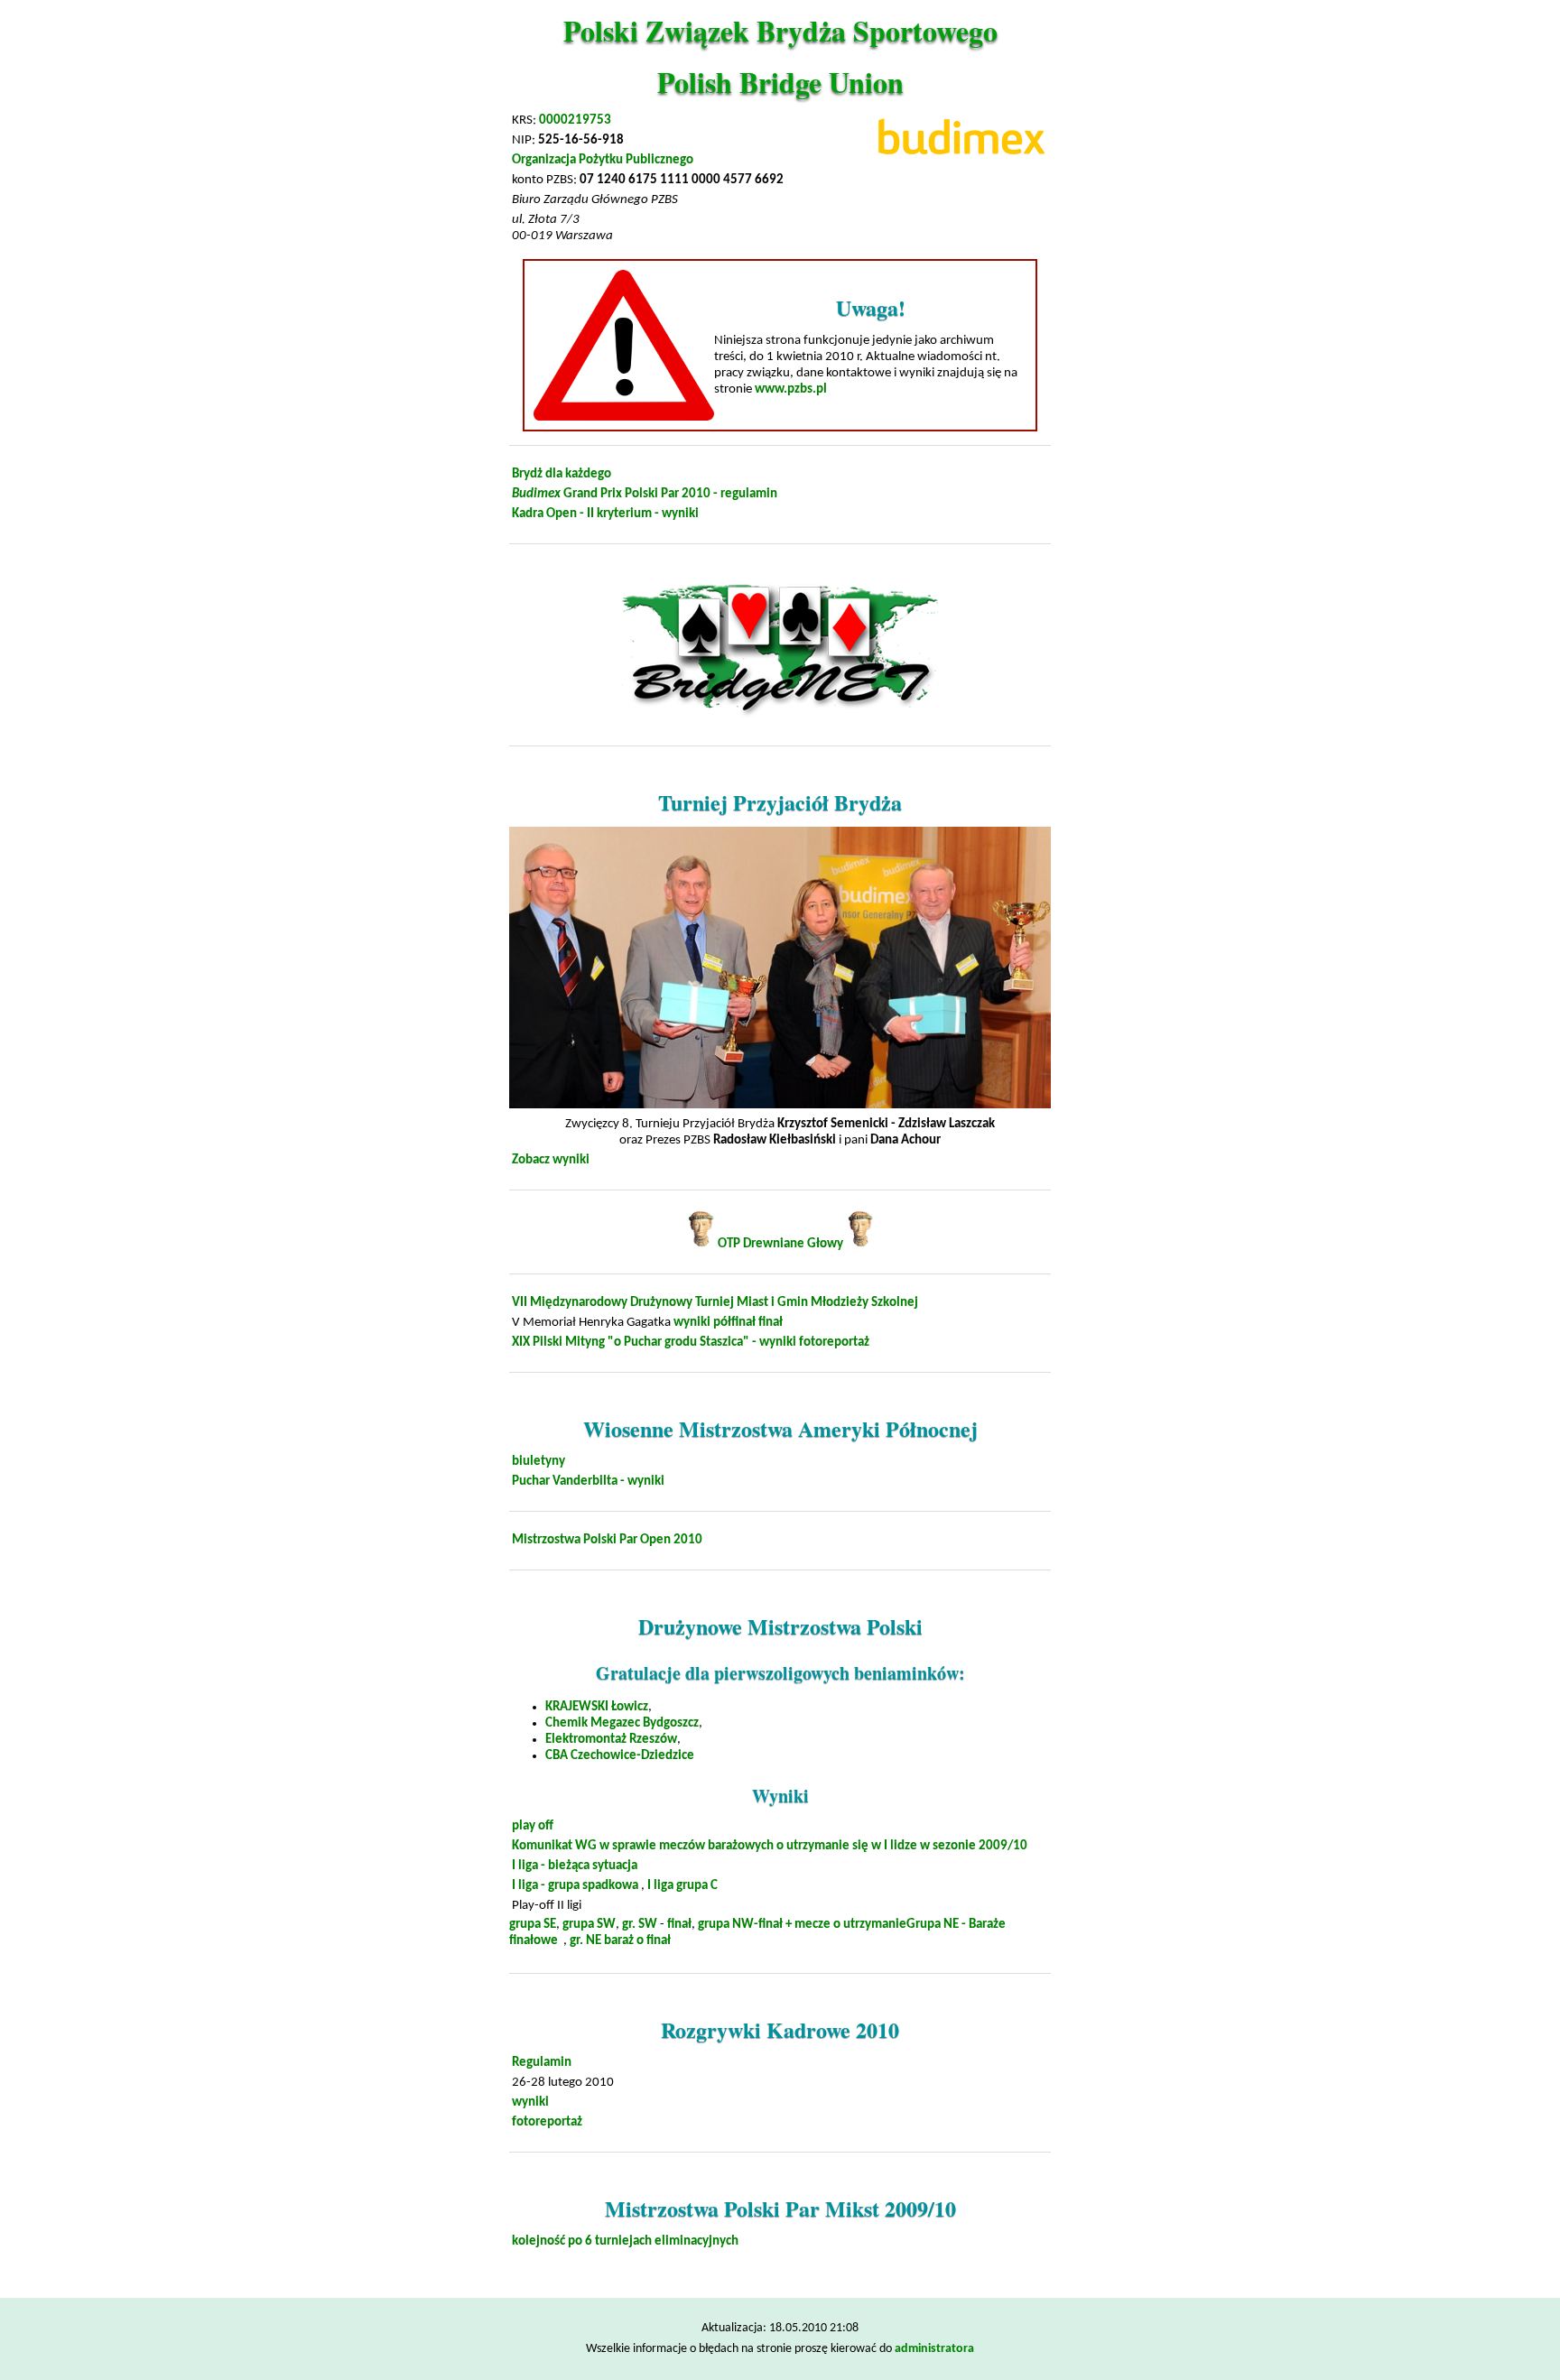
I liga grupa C (682, 1886)
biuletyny (539, 1462)
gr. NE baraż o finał (620, 1941)
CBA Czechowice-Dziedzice (620, 1756)
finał (771, 1323)
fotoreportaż (834, 1343)
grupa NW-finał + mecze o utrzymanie (802, 1925)
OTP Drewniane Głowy (780, 1244)
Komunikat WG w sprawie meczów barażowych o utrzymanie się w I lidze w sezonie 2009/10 (770, 1846)
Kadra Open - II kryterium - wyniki (605, 514)
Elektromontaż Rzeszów (611, 1740)
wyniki (692, 1323)
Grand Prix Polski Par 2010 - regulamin (645, 494)
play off (533, 1826)
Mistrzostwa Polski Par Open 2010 (607, 1540)
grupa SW (589, 1925)
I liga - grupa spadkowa (575, 1886)
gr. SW (640, 1925)
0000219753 (575, 120)
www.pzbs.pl (791, 389)
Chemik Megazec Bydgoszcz (622, 1723)
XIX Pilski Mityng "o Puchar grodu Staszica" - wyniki (654, 1343)
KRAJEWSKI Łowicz (597, 1707)
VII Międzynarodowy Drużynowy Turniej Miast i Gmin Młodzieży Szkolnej (715, 1303)
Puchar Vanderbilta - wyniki (588, 1482)
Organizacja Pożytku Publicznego (603, 160)
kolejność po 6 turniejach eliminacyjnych (625, 2241)
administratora (934, 2349)
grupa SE (533, 1925)
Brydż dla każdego (562, 474)
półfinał (734, 1323)
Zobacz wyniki (551, 1160)
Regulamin (542, 2063)
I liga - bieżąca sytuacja (575, 1866)
